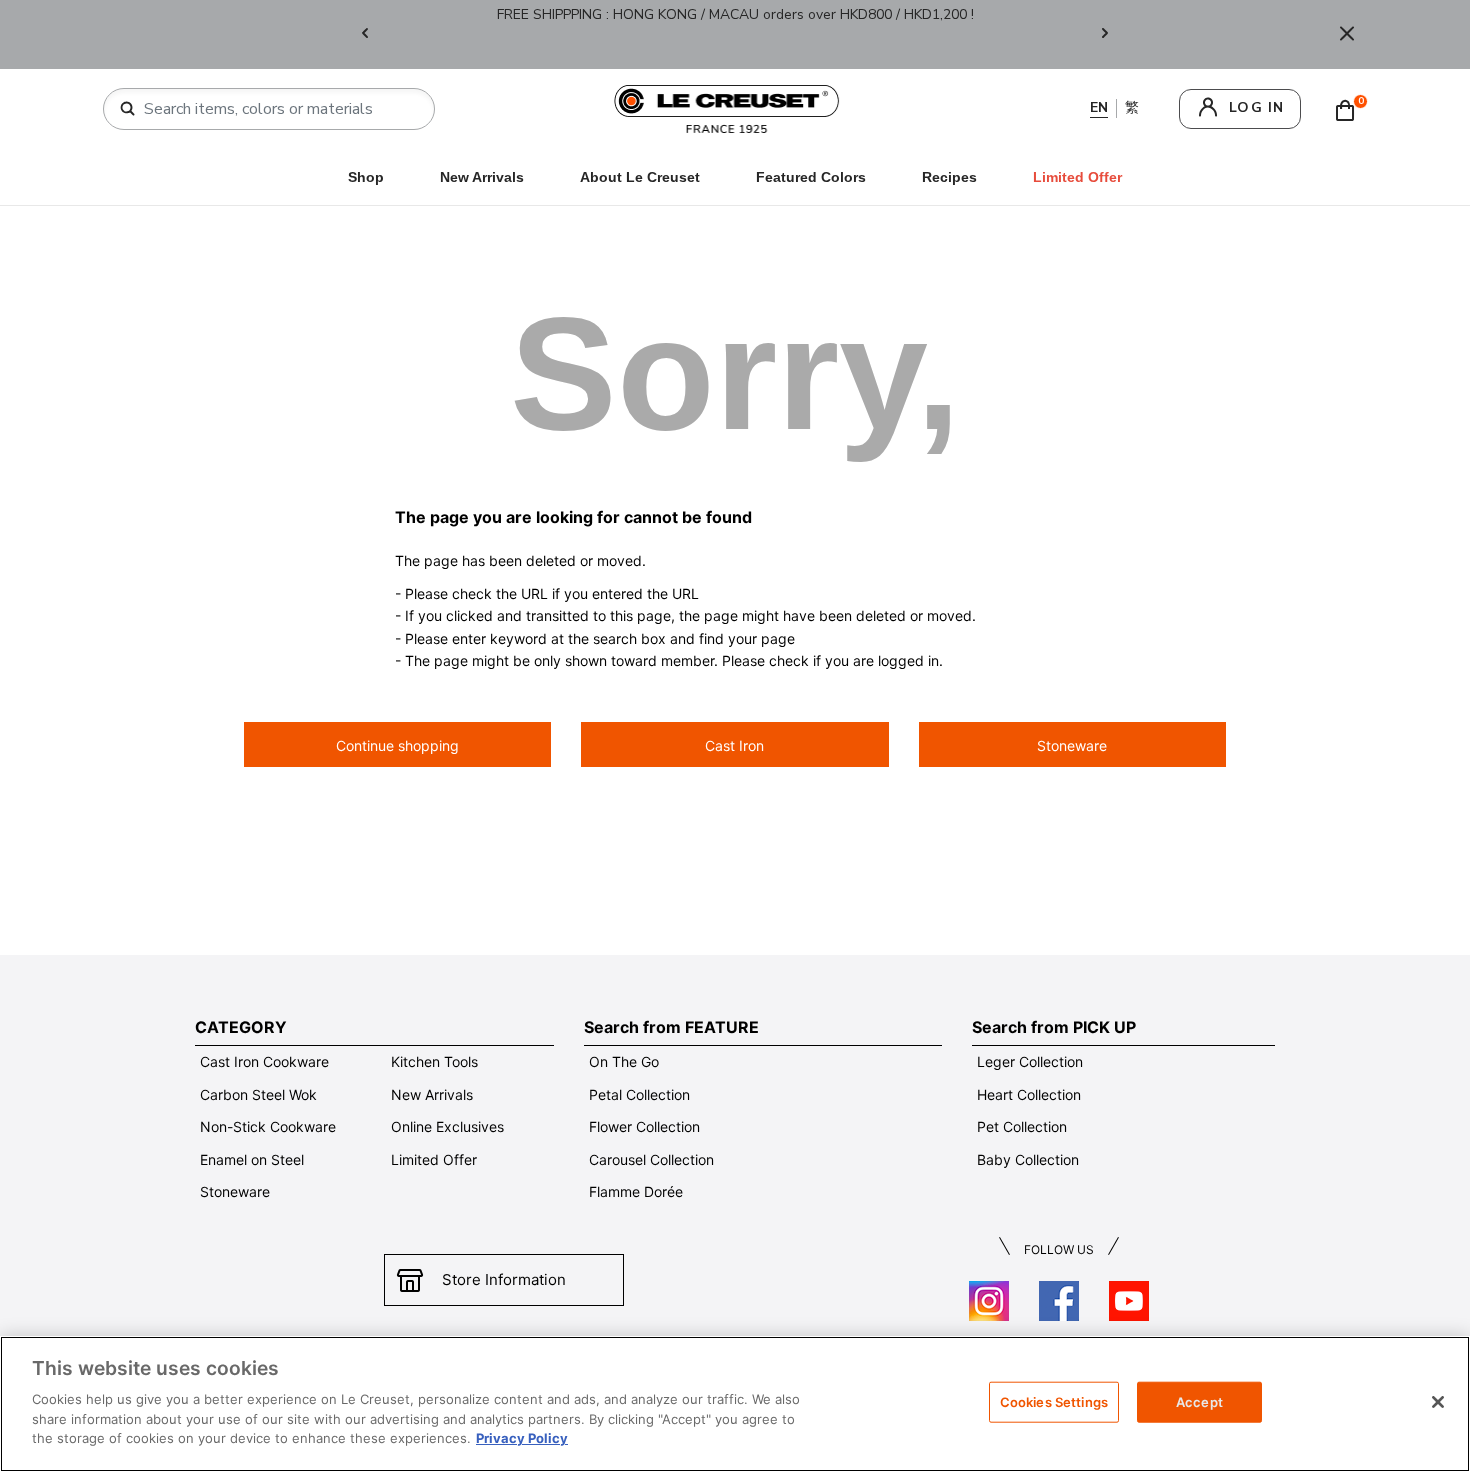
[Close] (1347, 34)
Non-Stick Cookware (268, 1126)
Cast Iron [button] (734, 745)
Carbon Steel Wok (258, 1094)
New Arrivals (482, 177)
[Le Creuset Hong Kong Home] (727, 107)
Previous (365, 34)
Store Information (504, 1279)
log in (1256, 107)
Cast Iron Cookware (264, 1061)
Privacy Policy (522, 1438)
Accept (1199, 1401)
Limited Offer (434, 1159)
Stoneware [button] (1072, 745)
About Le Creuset (640, 177)
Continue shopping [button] (397, 745)
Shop (366, 177)
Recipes (949, 177)
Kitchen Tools (434, 1061)
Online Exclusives (447, 1126)
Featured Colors (811, 177)
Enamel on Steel (252, 1159)
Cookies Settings (1054, 1401)
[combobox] (277, 109)
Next (1105, 34)
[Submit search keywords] (128, 109)
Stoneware (235, 1191)
